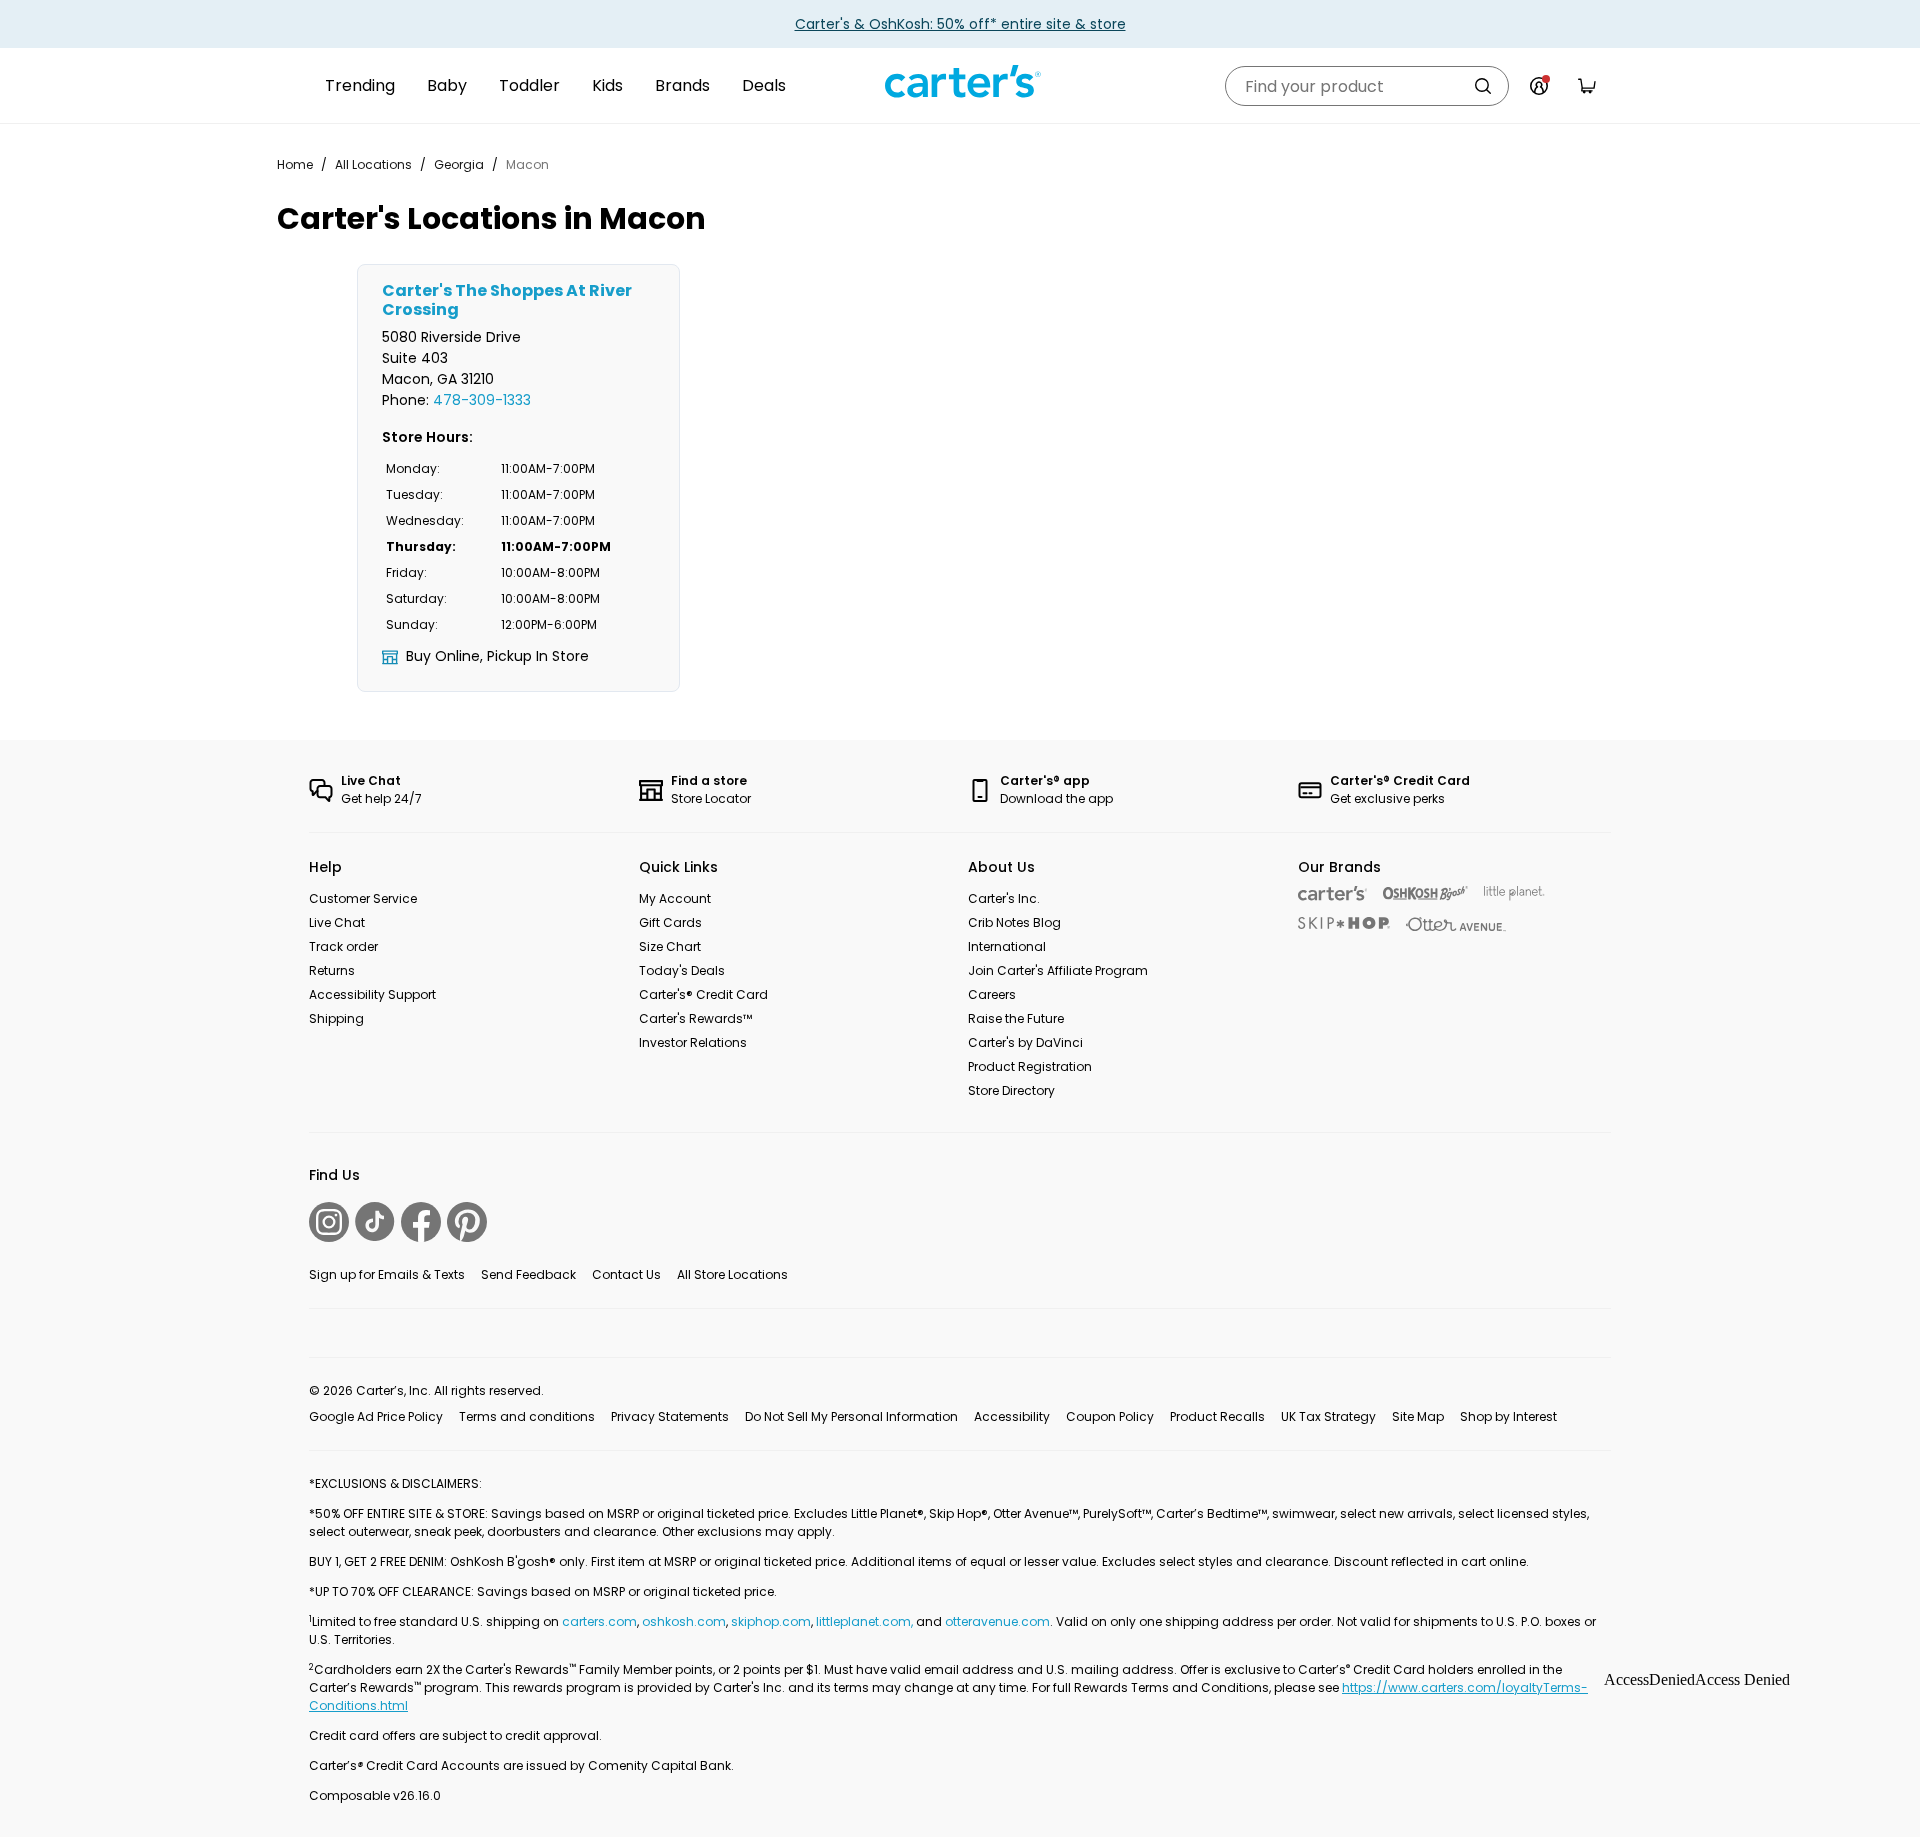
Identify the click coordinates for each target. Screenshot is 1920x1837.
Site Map (1418, 1416)
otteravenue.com (997, 1621)
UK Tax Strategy (1328, 1416)
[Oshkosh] (1425, 893)
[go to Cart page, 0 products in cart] (1587, 86)
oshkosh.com (684, 1621)
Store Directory (1011, 1090)
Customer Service (363, 898)
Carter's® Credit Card (703, 994)
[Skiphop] (1344, 923)
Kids (607, 85)
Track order (343, 946)
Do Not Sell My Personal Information (851, 1416)
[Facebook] (421, 1222)
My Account (675, 898)
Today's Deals (682, 970)
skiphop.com (771, 1621)
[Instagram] (329, 1222)
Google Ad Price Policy (376, 1416)
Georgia (459, 164)
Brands (682, 85)
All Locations (373, 164)
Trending (360, 85)
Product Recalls (1217, 1416)
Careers (992, 994)
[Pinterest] (467, 1222)
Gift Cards (670, 922)
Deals (764, 85)
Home (295, 164)
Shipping (336, 1018)
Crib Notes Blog (1014, 922)
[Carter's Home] (960, 82)
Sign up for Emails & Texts (387, 1274)
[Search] (1483, 86)
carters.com (599, 1621)
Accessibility (1012, 1416)
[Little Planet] (1514, 893)
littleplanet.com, (866, 1621)
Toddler (529, 85)
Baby (447, 85)
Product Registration (1030, 1066)
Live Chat (337, 922)
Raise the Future (1016, 1018)
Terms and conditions (527, 1416)
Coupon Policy (1110, 1416)
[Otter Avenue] (1456, 924)
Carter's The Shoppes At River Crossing (507, 300)
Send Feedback (528, 1274)
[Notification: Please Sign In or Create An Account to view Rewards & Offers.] (1539, 86)
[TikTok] (375, 1221)
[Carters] (1332, 893)
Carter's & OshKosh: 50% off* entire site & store (960, 24)
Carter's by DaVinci (1025, 1042)
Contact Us (626, 1274)
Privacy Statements (670, 1416)
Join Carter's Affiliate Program (1058, 970)
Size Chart (670, 946)
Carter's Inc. (1004, 898)
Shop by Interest (1508, 1416)
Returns (332, 970)
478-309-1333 (482, 400)
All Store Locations (732, 1274)
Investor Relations (693, 1042)
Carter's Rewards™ (695, 1018)
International (1007, 946)
